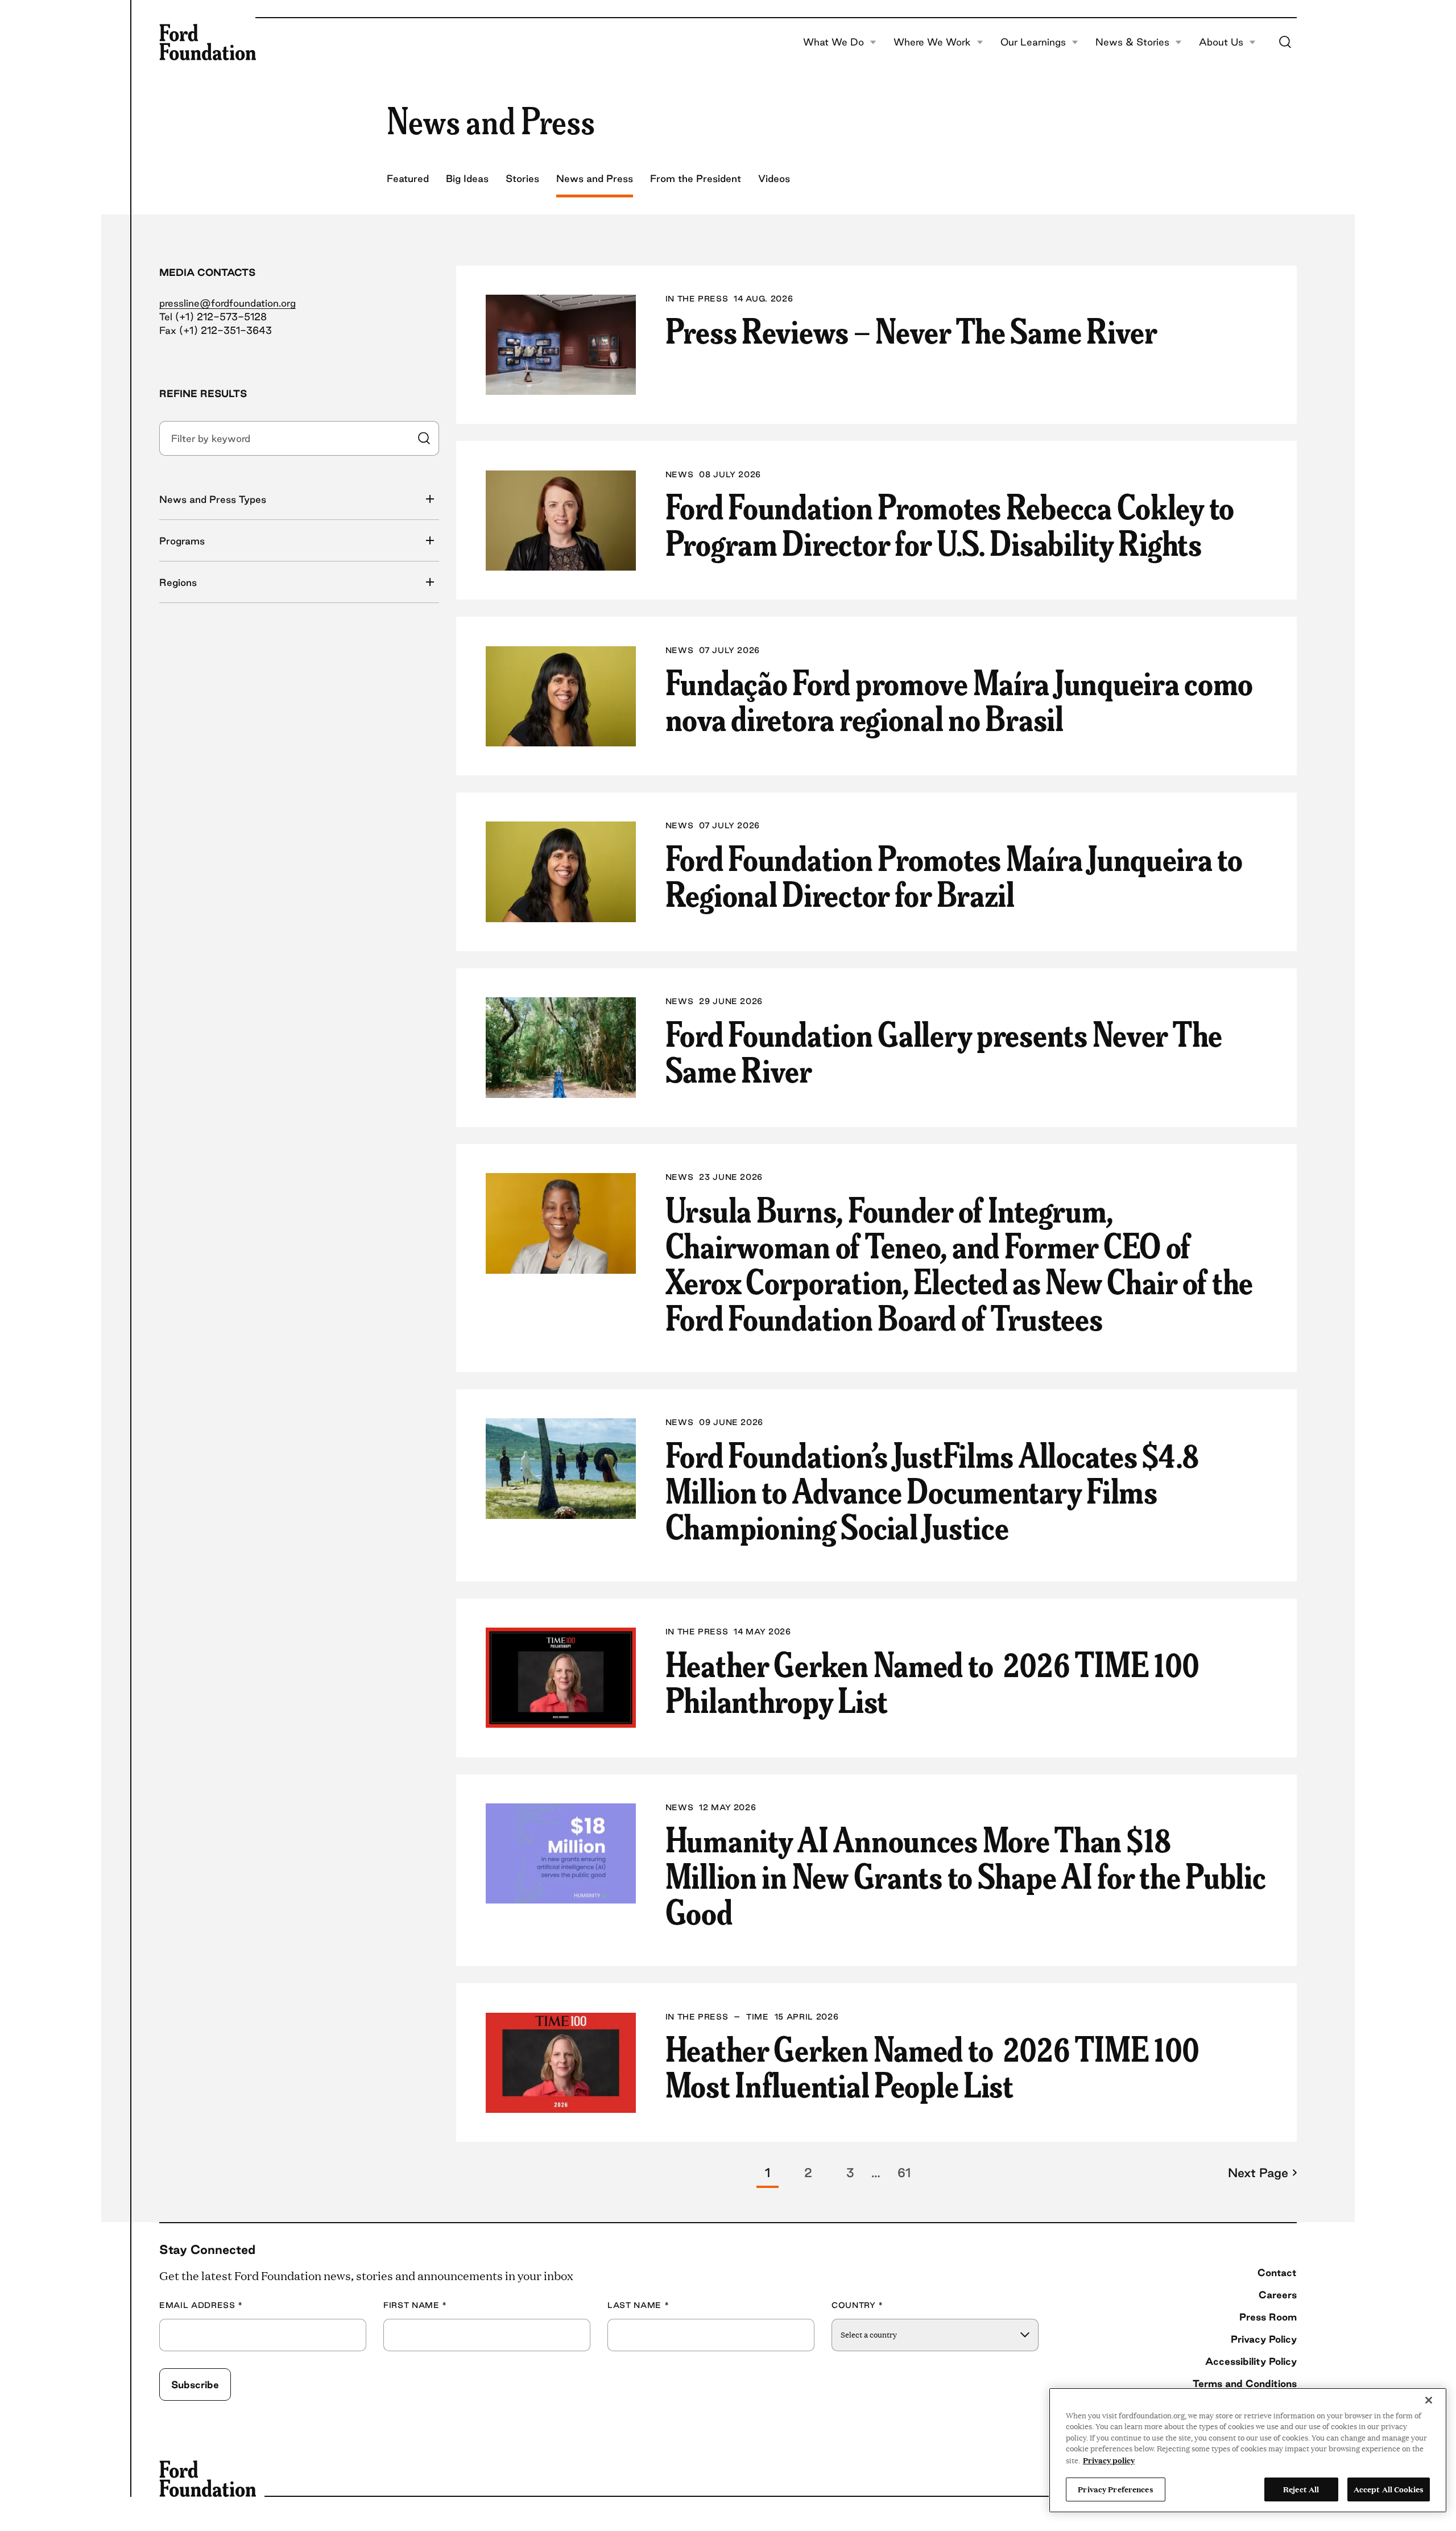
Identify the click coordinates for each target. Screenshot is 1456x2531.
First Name (415, 2305)
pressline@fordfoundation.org (227, 303)
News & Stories (1132, 42)
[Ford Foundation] (208, 42)
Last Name (638, 2305)
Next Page (1258, 2173)
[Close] (1429, 2400)
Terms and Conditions (1245, 2383)
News (680, 475)
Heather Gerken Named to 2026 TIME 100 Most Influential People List (933, 2066)
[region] (1248, 2450)
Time (758, 2017)
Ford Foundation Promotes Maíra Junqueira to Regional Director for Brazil (954, 875)
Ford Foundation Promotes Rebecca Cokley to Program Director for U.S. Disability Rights (950, 523)
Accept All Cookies (1389, 2489)
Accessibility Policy (1251, 2361)
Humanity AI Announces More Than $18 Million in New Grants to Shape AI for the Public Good (966, 1874)
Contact (1277, 2272)
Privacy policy (1109, 2460)
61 (904, 2173)
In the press (697, 299)
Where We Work (932, 42)
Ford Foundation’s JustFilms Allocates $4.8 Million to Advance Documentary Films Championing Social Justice (932, 1490)
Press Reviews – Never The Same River (911, 330)
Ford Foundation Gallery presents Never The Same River (944, 1051)
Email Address (201, 2305)
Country (857, 2305)
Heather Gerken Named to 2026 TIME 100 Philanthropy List (933, 1681)
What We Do (834, 42)
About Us (1221, 42)
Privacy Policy (1264, 2339)
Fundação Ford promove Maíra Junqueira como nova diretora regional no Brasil (959, 699)
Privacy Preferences (1115, 2489)
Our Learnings (1033, 42)
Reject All (1301, 2489)
